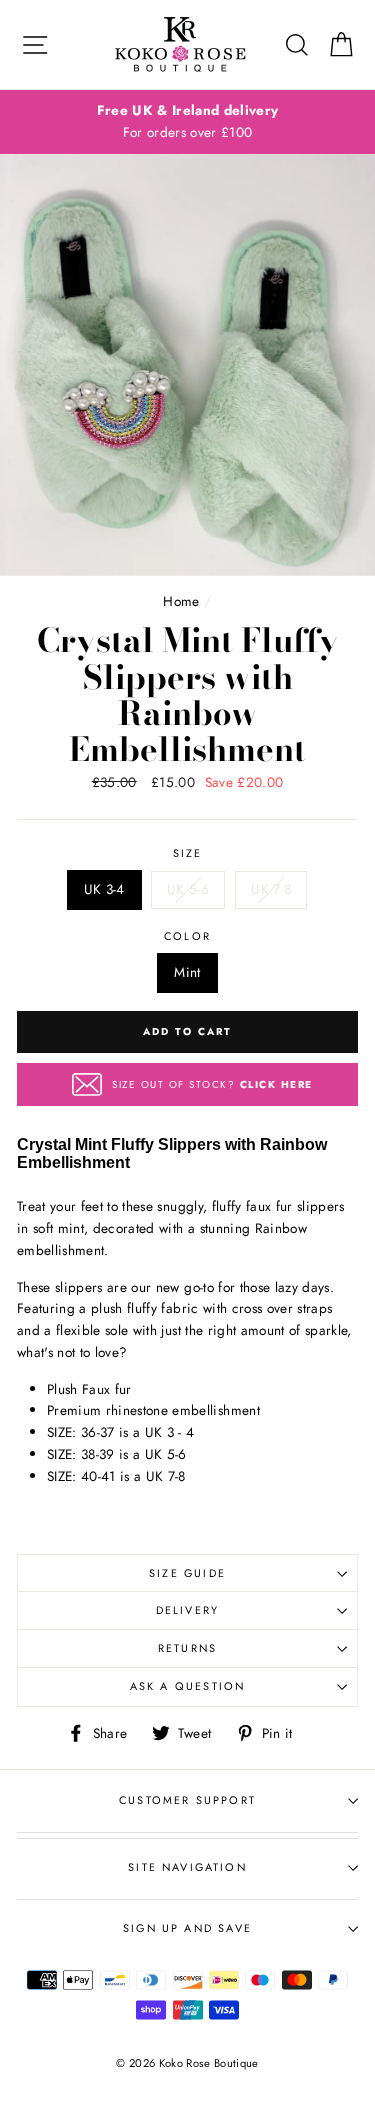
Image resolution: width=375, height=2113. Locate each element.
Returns (187, 1648)
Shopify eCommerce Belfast (188, 2096)
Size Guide (187, 1573)
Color (187, 936)
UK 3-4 (104, 889)
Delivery (187, 1610)
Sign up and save (187, 1928)
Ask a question (187, 1686)
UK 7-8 (271, 889)
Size (188, 853)
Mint (187, 972)
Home (181, 601)
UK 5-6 (188, 889)
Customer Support (187, 1800)
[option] (187, 122)
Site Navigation (187, 1867)
